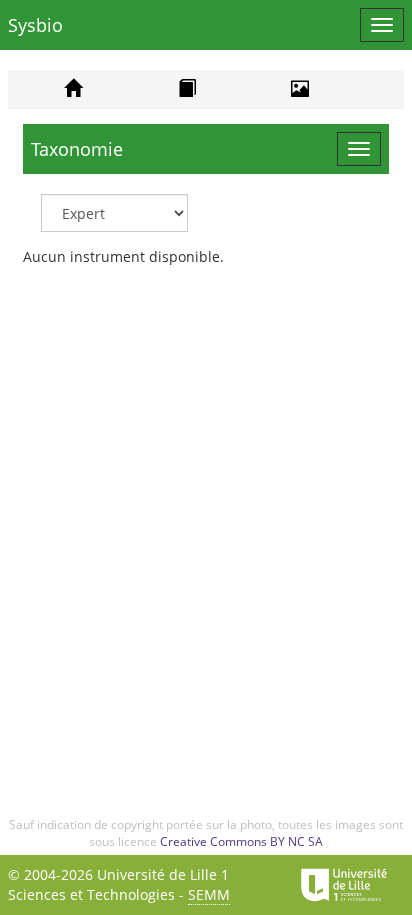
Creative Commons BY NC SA (241, 841)
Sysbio (35, 25)
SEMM (209, 894)
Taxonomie (77, 149)
